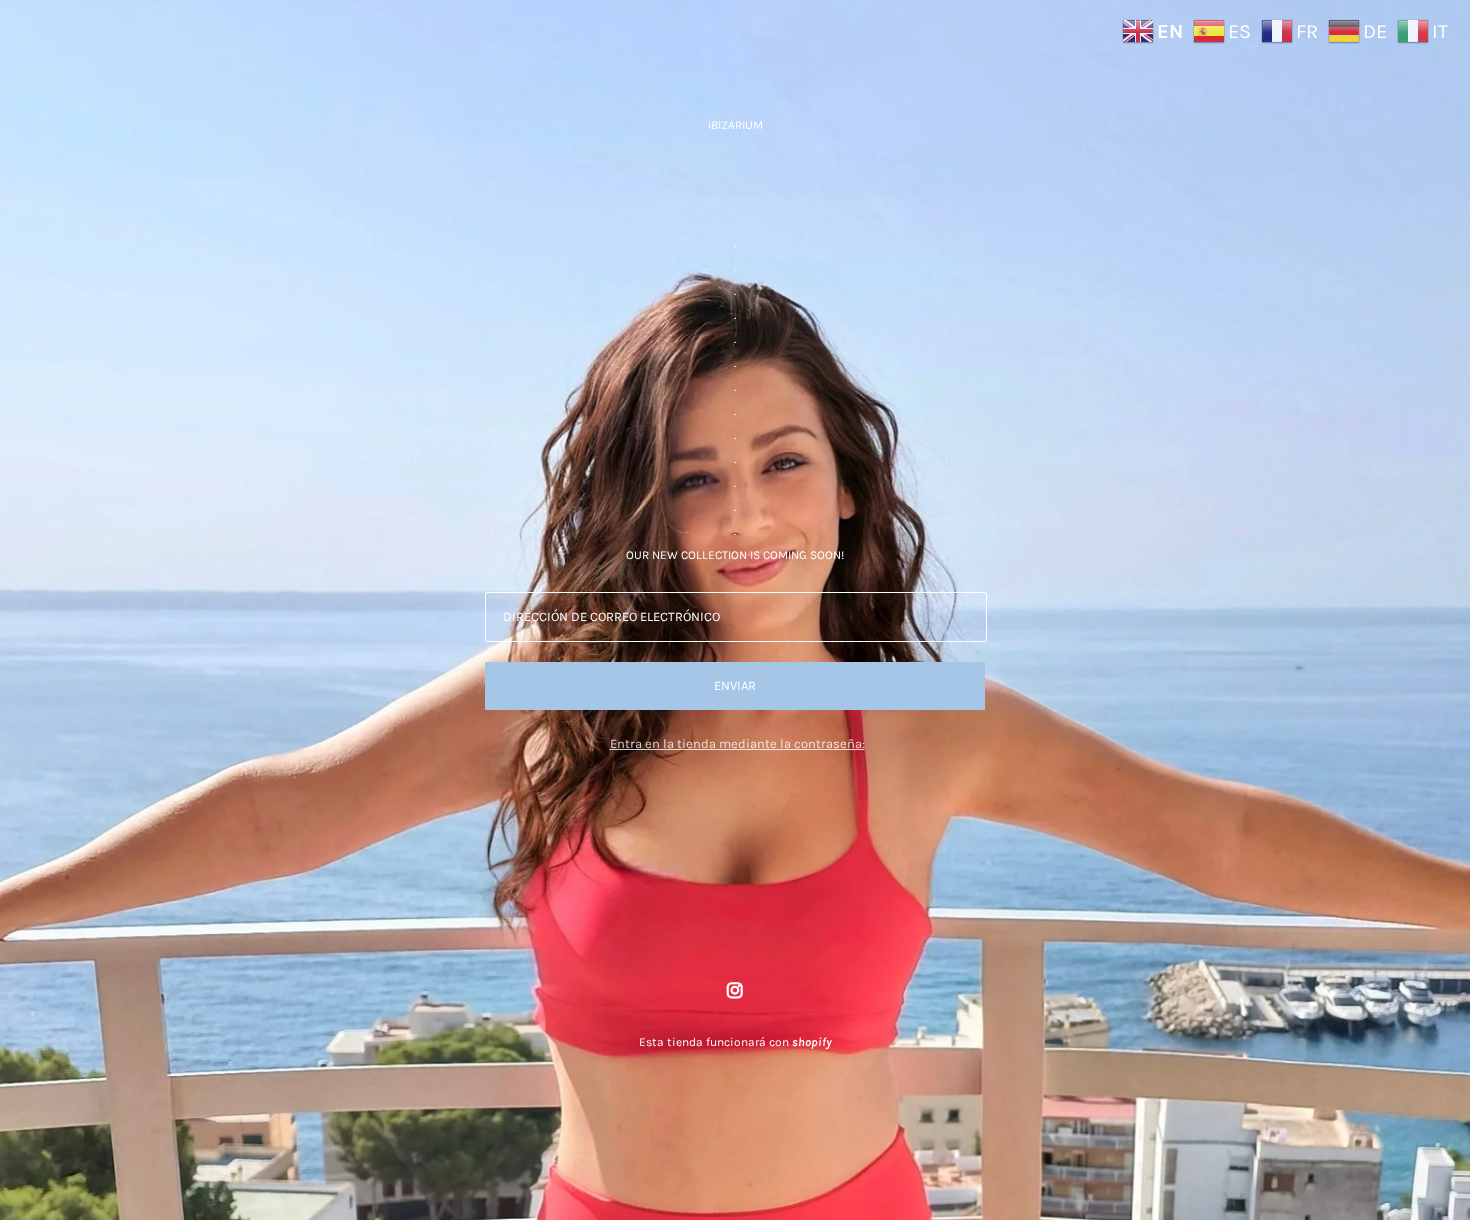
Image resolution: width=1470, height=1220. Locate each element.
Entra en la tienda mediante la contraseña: (737, 743)
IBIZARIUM (735, 125)
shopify (811, 1042)
